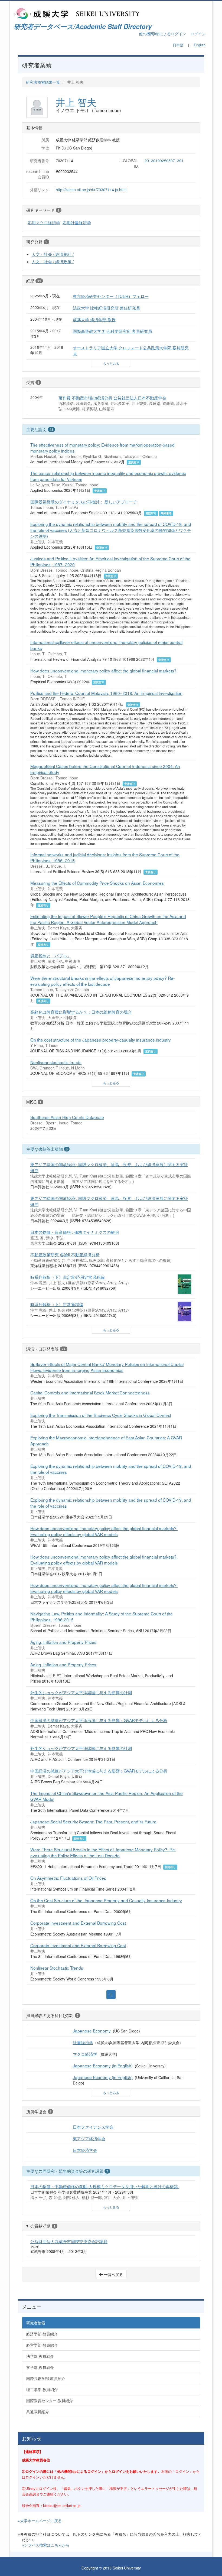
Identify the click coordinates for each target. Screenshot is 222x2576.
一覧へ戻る (113, 2274)
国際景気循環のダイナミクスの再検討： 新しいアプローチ (84, 502)
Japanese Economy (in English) (103, 2066)
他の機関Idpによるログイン (162, 34)
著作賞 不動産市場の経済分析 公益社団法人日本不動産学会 (112, 398)
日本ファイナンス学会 (93, 2127)
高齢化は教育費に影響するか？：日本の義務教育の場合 (81, 1012)
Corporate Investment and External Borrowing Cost (78, 1923)
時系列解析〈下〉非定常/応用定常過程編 (67, 1277)
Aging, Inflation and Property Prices (63, 1642)
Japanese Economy (92, 2031)
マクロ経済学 (85, 2054)
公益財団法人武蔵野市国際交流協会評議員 (69, 2241)
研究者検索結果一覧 (43, 82)
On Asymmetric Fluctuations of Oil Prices (68, 1878)
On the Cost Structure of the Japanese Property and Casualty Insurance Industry (106, 1900)
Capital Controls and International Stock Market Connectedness (90, 1393)
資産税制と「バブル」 (51, 955)
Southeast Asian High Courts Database (67, 1117)
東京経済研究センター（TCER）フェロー (111, 296)
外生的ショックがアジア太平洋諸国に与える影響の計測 (81, 1692)
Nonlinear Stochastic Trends (57, 1968)
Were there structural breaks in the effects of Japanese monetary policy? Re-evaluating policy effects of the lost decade (102, 981)
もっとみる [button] (111, 363)
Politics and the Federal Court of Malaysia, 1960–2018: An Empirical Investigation (106, 693)
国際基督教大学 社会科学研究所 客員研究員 (112, 331)
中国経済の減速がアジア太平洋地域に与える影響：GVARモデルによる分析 (99, 1720)
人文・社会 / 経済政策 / (53, 261)
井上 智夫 (76, 102)
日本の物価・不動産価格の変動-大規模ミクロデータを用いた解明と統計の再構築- (105, 2186)
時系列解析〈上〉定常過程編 (57, 1304)
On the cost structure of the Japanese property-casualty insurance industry (101, 1040)
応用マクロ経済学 (44, 222)
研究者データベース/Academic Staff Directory (83, 26)
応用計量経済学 (77, 222)
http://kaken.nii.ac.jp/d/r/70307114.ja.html (91, 190)
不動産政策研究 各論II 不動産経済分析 (65, 1254)
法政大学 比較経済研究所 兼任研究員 (106, 308)
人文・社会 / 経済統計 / (53, 254)
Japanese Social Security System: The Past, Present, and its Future (93, 1822)
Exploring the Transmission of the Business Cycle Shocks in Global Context (101, 1415)
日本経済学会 (85, 2150)
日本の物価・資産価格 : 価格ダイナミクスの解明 (75, 1232)
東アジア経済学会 (89, 2138)
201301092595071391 (164, 161)
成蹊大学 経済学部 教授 (94, 319)
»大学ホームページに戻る (40, 2520)
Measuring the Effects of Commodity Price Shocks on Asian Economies (97, 883)
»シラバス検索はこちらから (46, 2545)
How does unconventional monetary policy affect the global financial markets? (103, 671)
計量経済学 (83, 2042)
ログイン (198, 34)
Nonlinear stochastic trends (56, 1062)
